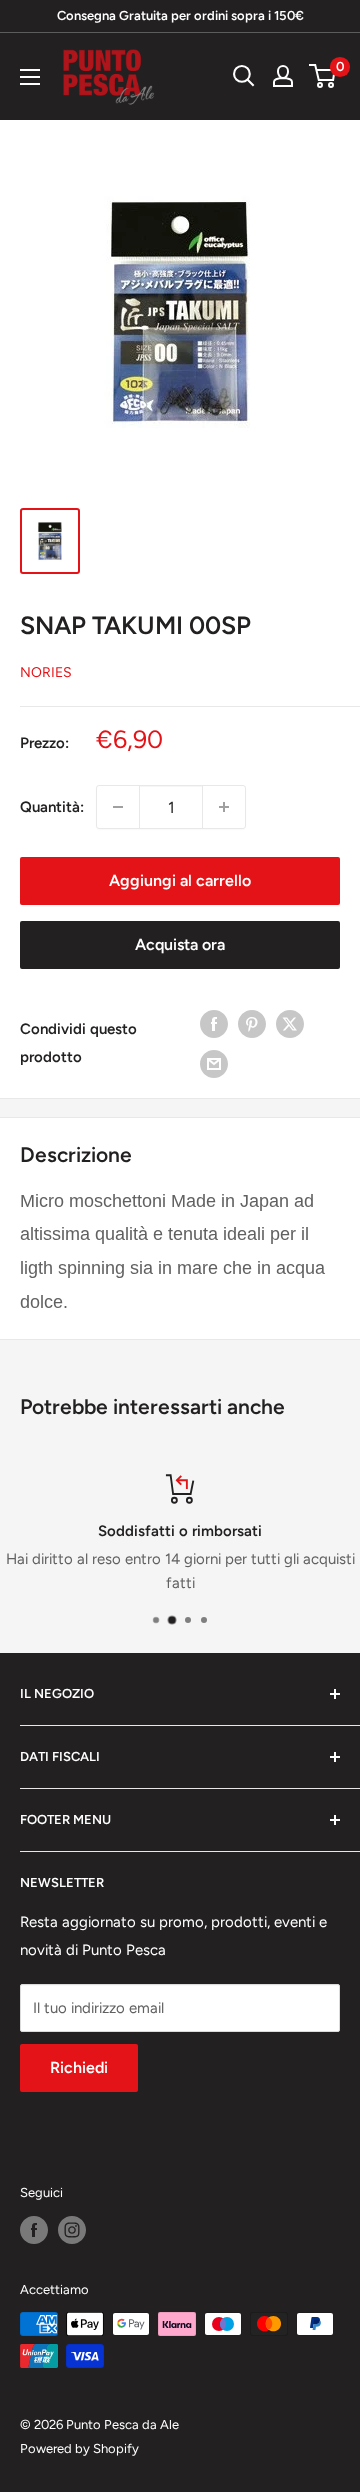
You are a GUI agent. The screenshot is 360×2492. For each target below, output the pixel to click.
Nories (46, 672)
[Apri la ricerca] (244, 76)
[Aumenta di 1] (224, 807)
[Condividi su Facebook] (214, 1023)
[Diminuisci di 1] (118, 807)
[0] (323, 76)
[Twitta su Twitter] (290, 1023)
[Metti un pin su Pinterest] (252, 1023)
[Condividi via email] (214, 1062)
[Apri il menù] (30, 77)
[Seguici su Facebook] (34, 2230)
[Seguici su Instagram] (72, 2230)
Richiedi (79, 2067)
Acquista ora (180, 944)
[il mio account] (283, 76)
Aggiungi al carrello (180, 880)
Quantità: (52, 807)
